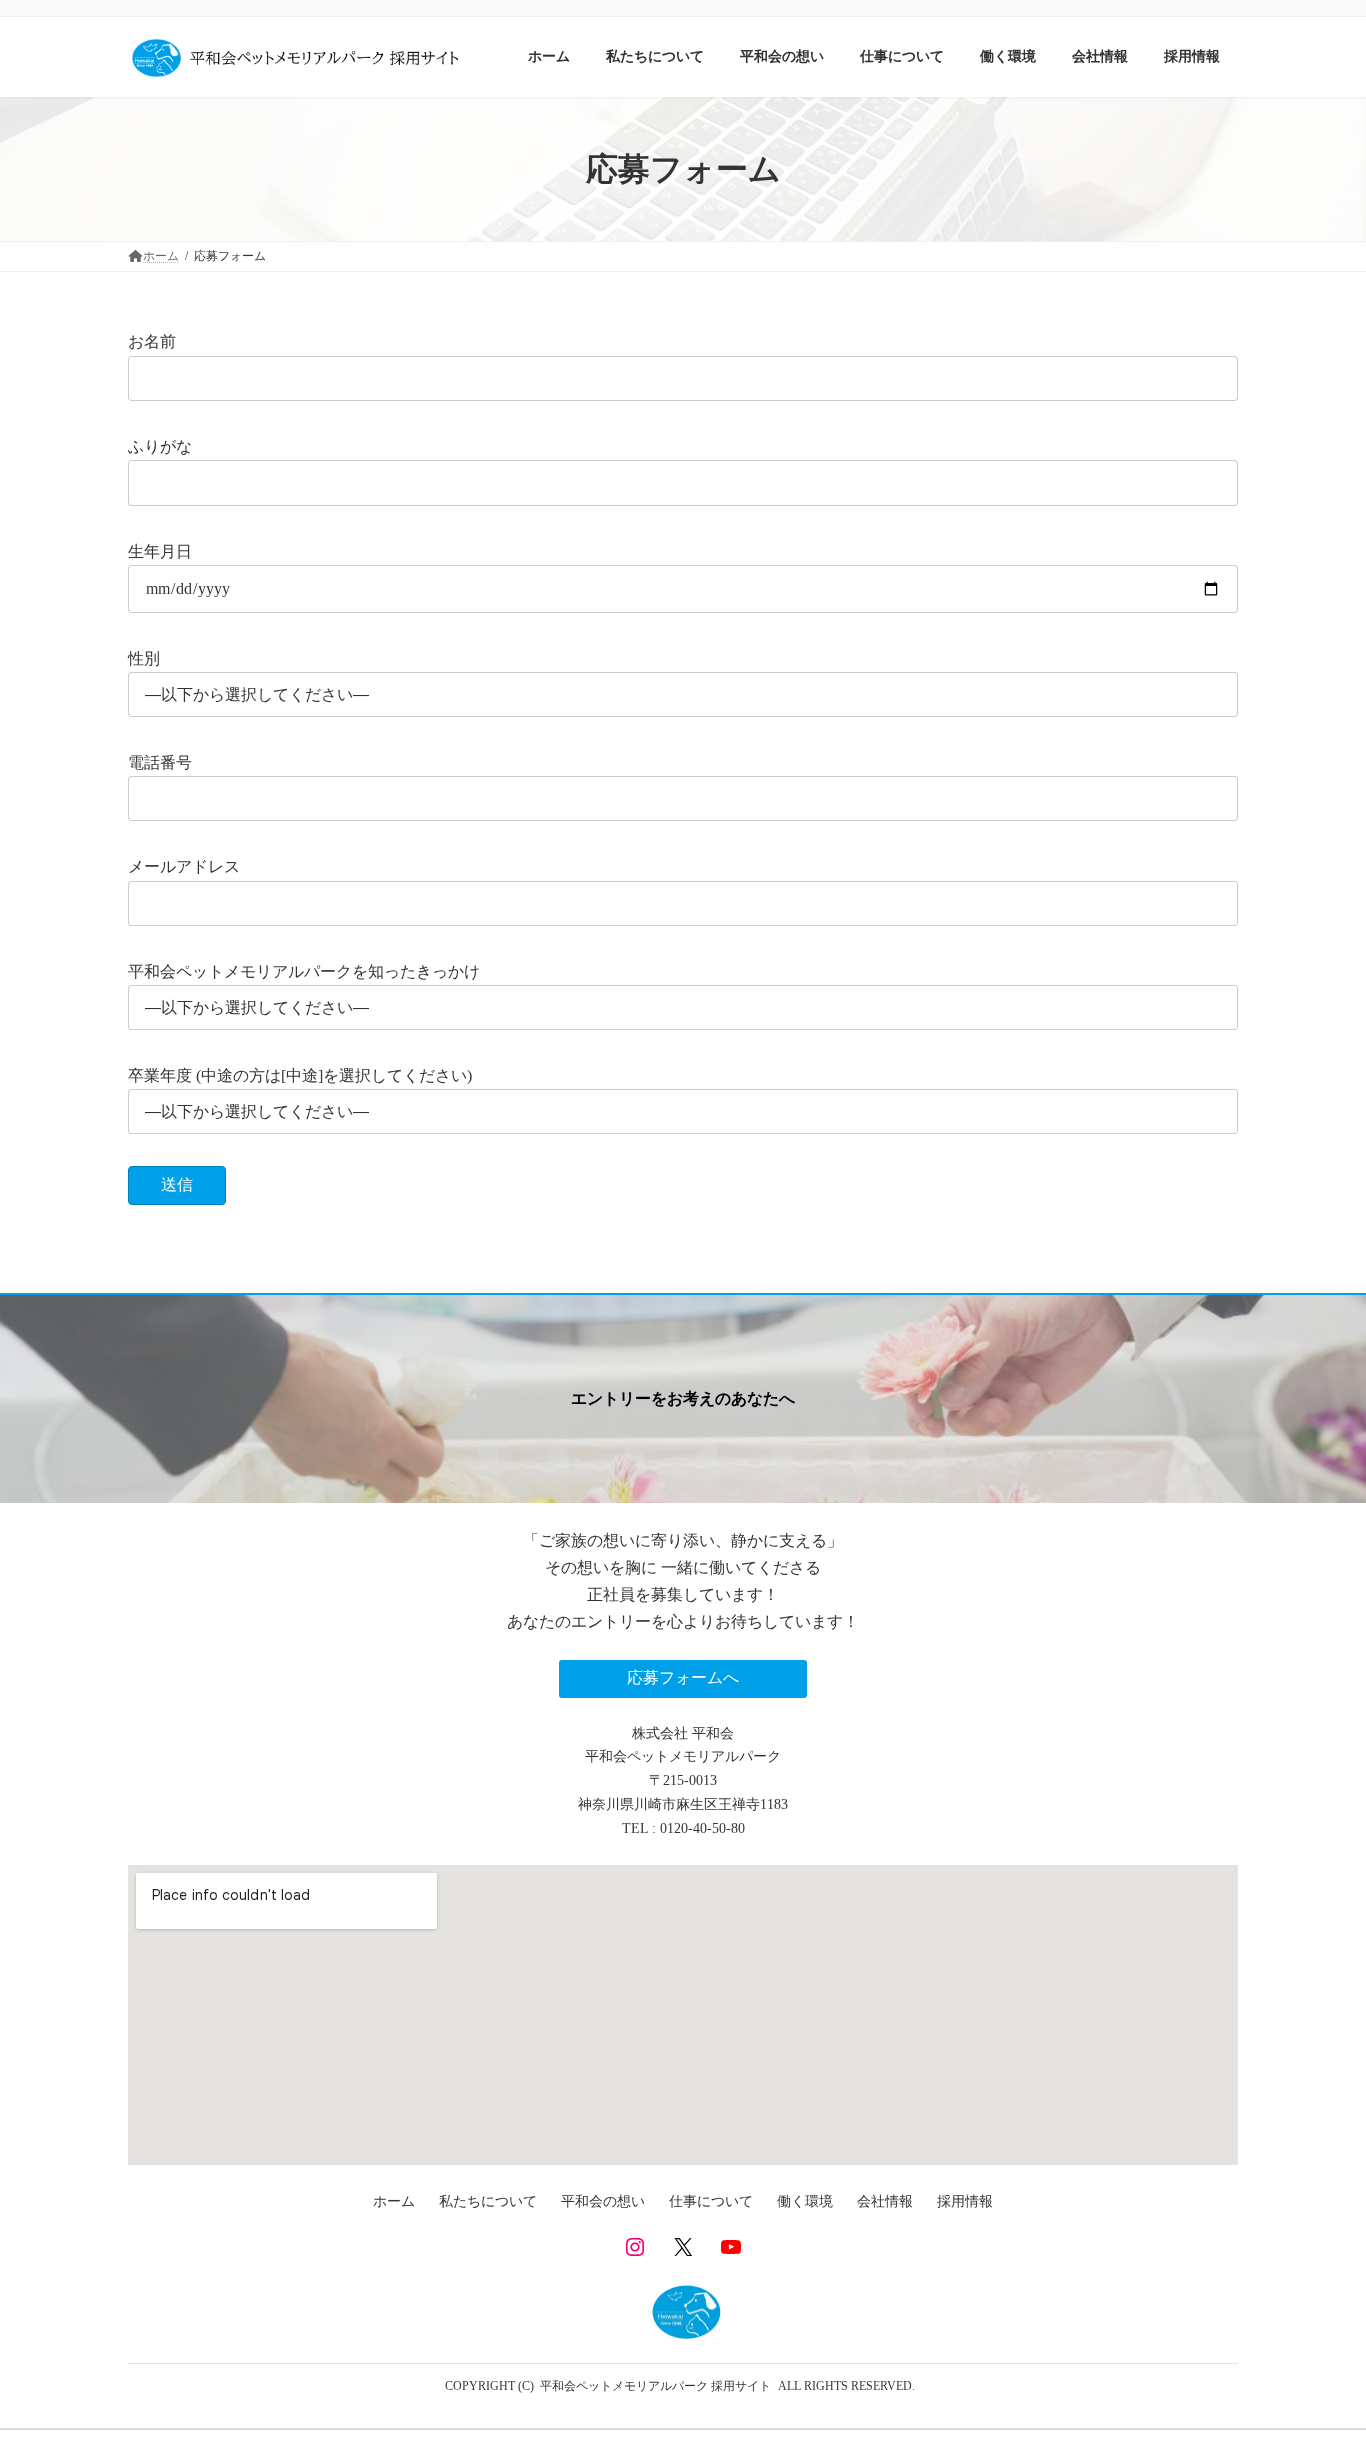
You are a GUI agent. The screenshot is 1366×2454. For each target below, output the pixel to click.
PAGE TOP (1315, 2361)
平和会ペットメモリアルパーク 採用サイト (655, 2386)
